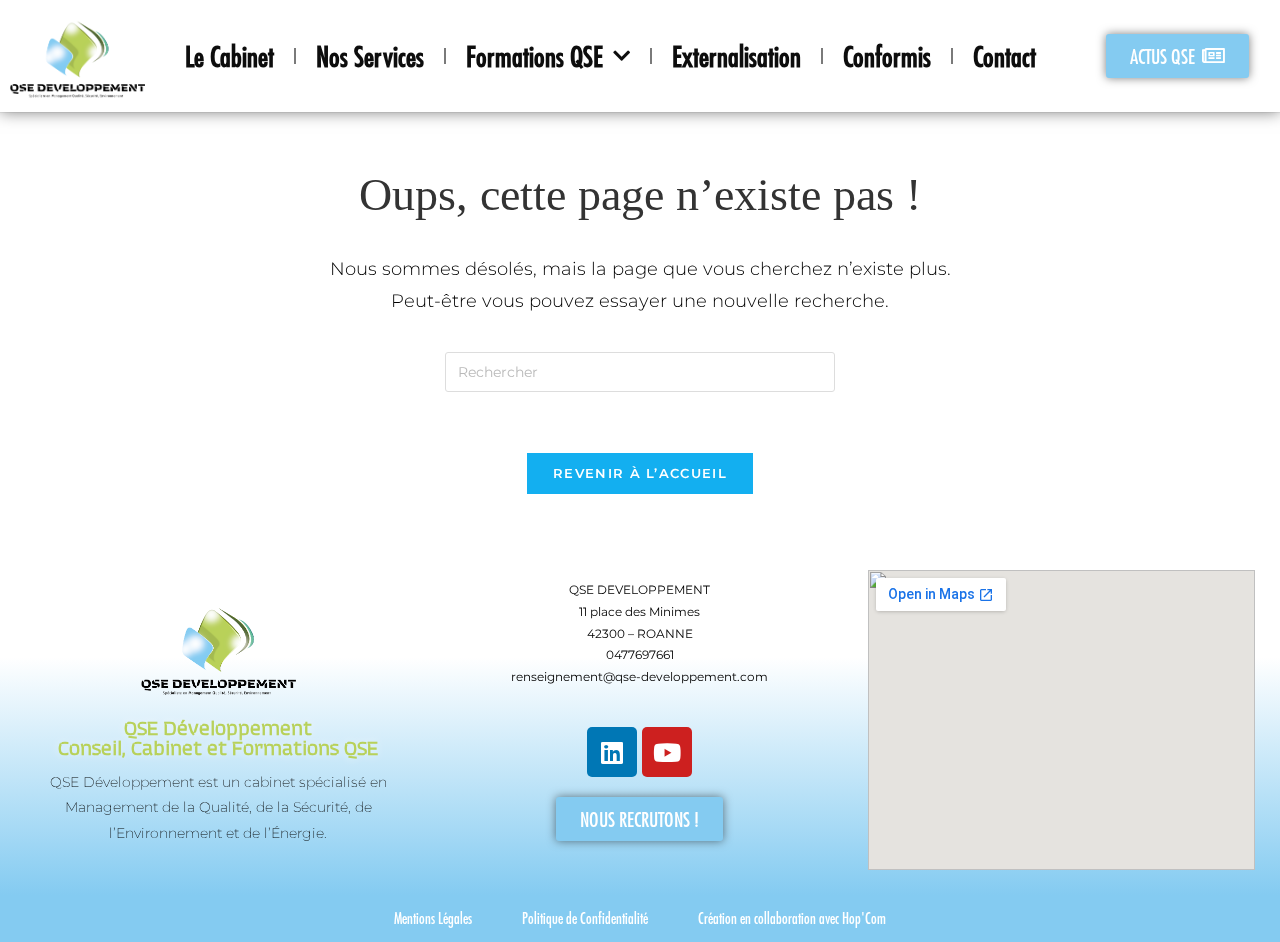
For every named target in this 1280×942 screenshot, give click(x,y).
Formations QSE (534, 56)
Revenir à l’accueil (640, 473)
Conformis (887, 56)
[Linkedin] (612, 752)
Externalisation (736, 56)
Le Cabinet (229, 56)
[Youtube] (667, 752)
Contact (1004, 56)
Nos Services (370, 56)
